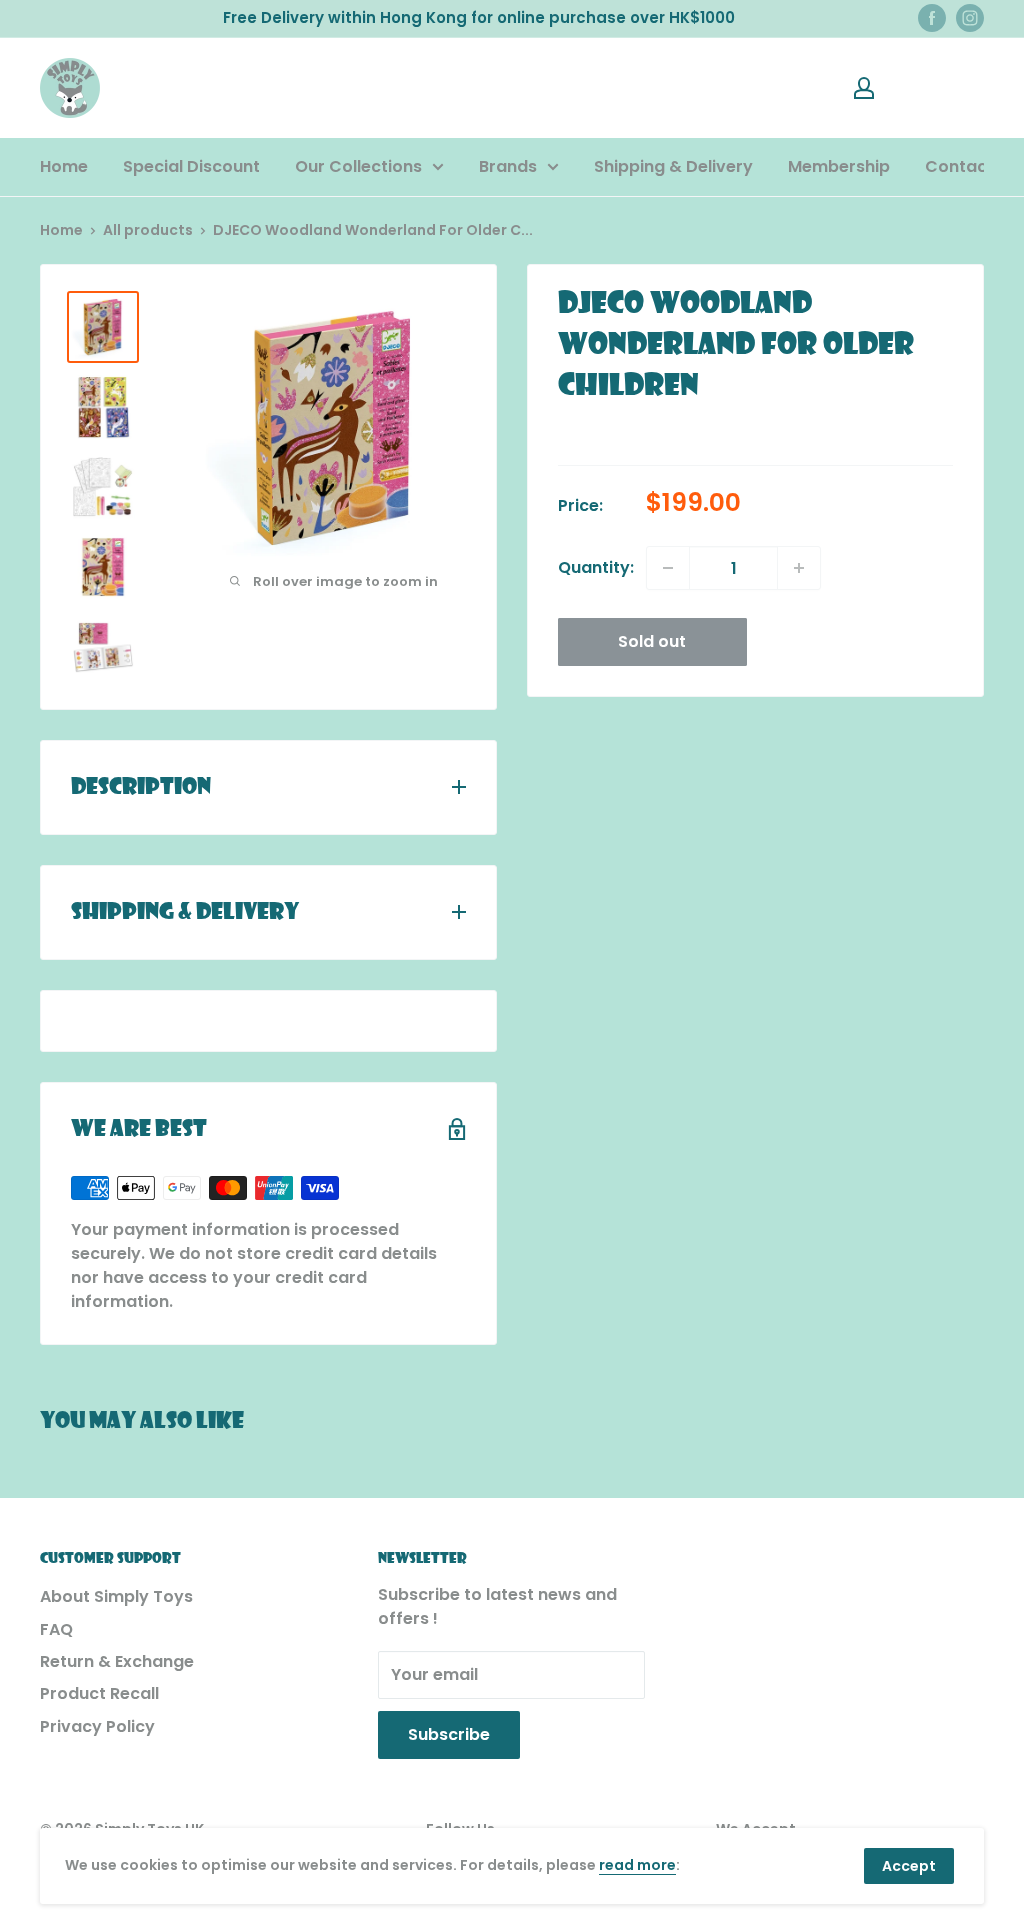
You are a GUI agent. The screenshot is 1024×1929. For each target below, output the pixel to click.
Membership (839, 166)
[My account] (864, 88)
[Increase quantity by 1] (799, 568)
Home (64, 166)
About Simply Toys (116, 1596)
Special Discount (191, 166)
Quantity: (596, 567)
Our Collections (358, 166)
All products (148, 230)
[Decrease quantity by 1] (668, 568)
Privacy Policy (97, 1726)
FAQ (56, 1629)
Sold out (652, 641)
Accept (909, 1866)
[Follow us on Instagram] (970, 18)
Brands (508, 166)
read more (637, 1865)
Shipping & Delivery (673, 166)
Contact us (971, 166)
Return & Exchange (117, 1661)
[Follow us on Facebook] (932, 18)
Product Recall (99, 1693)
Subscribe (449, 1734)
